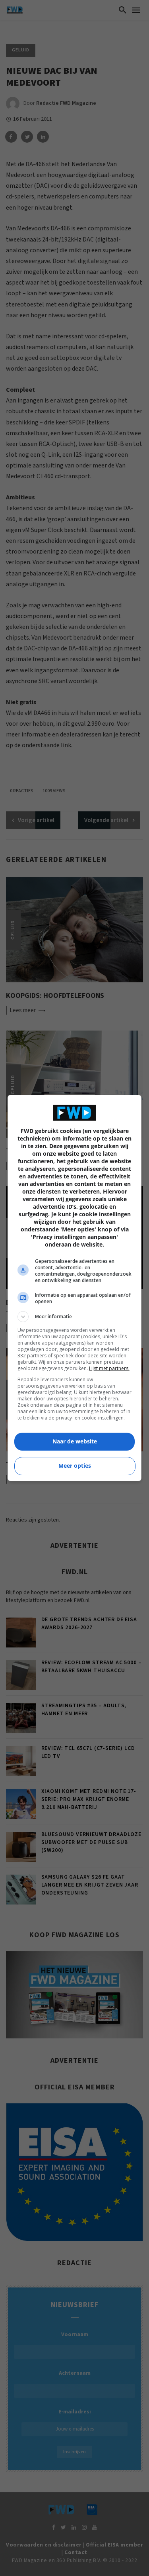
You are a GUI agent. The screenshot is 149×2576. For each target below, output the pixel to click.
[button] (75, 1317)
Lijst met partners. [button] (109, 1368)
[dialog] (75, 1288)
